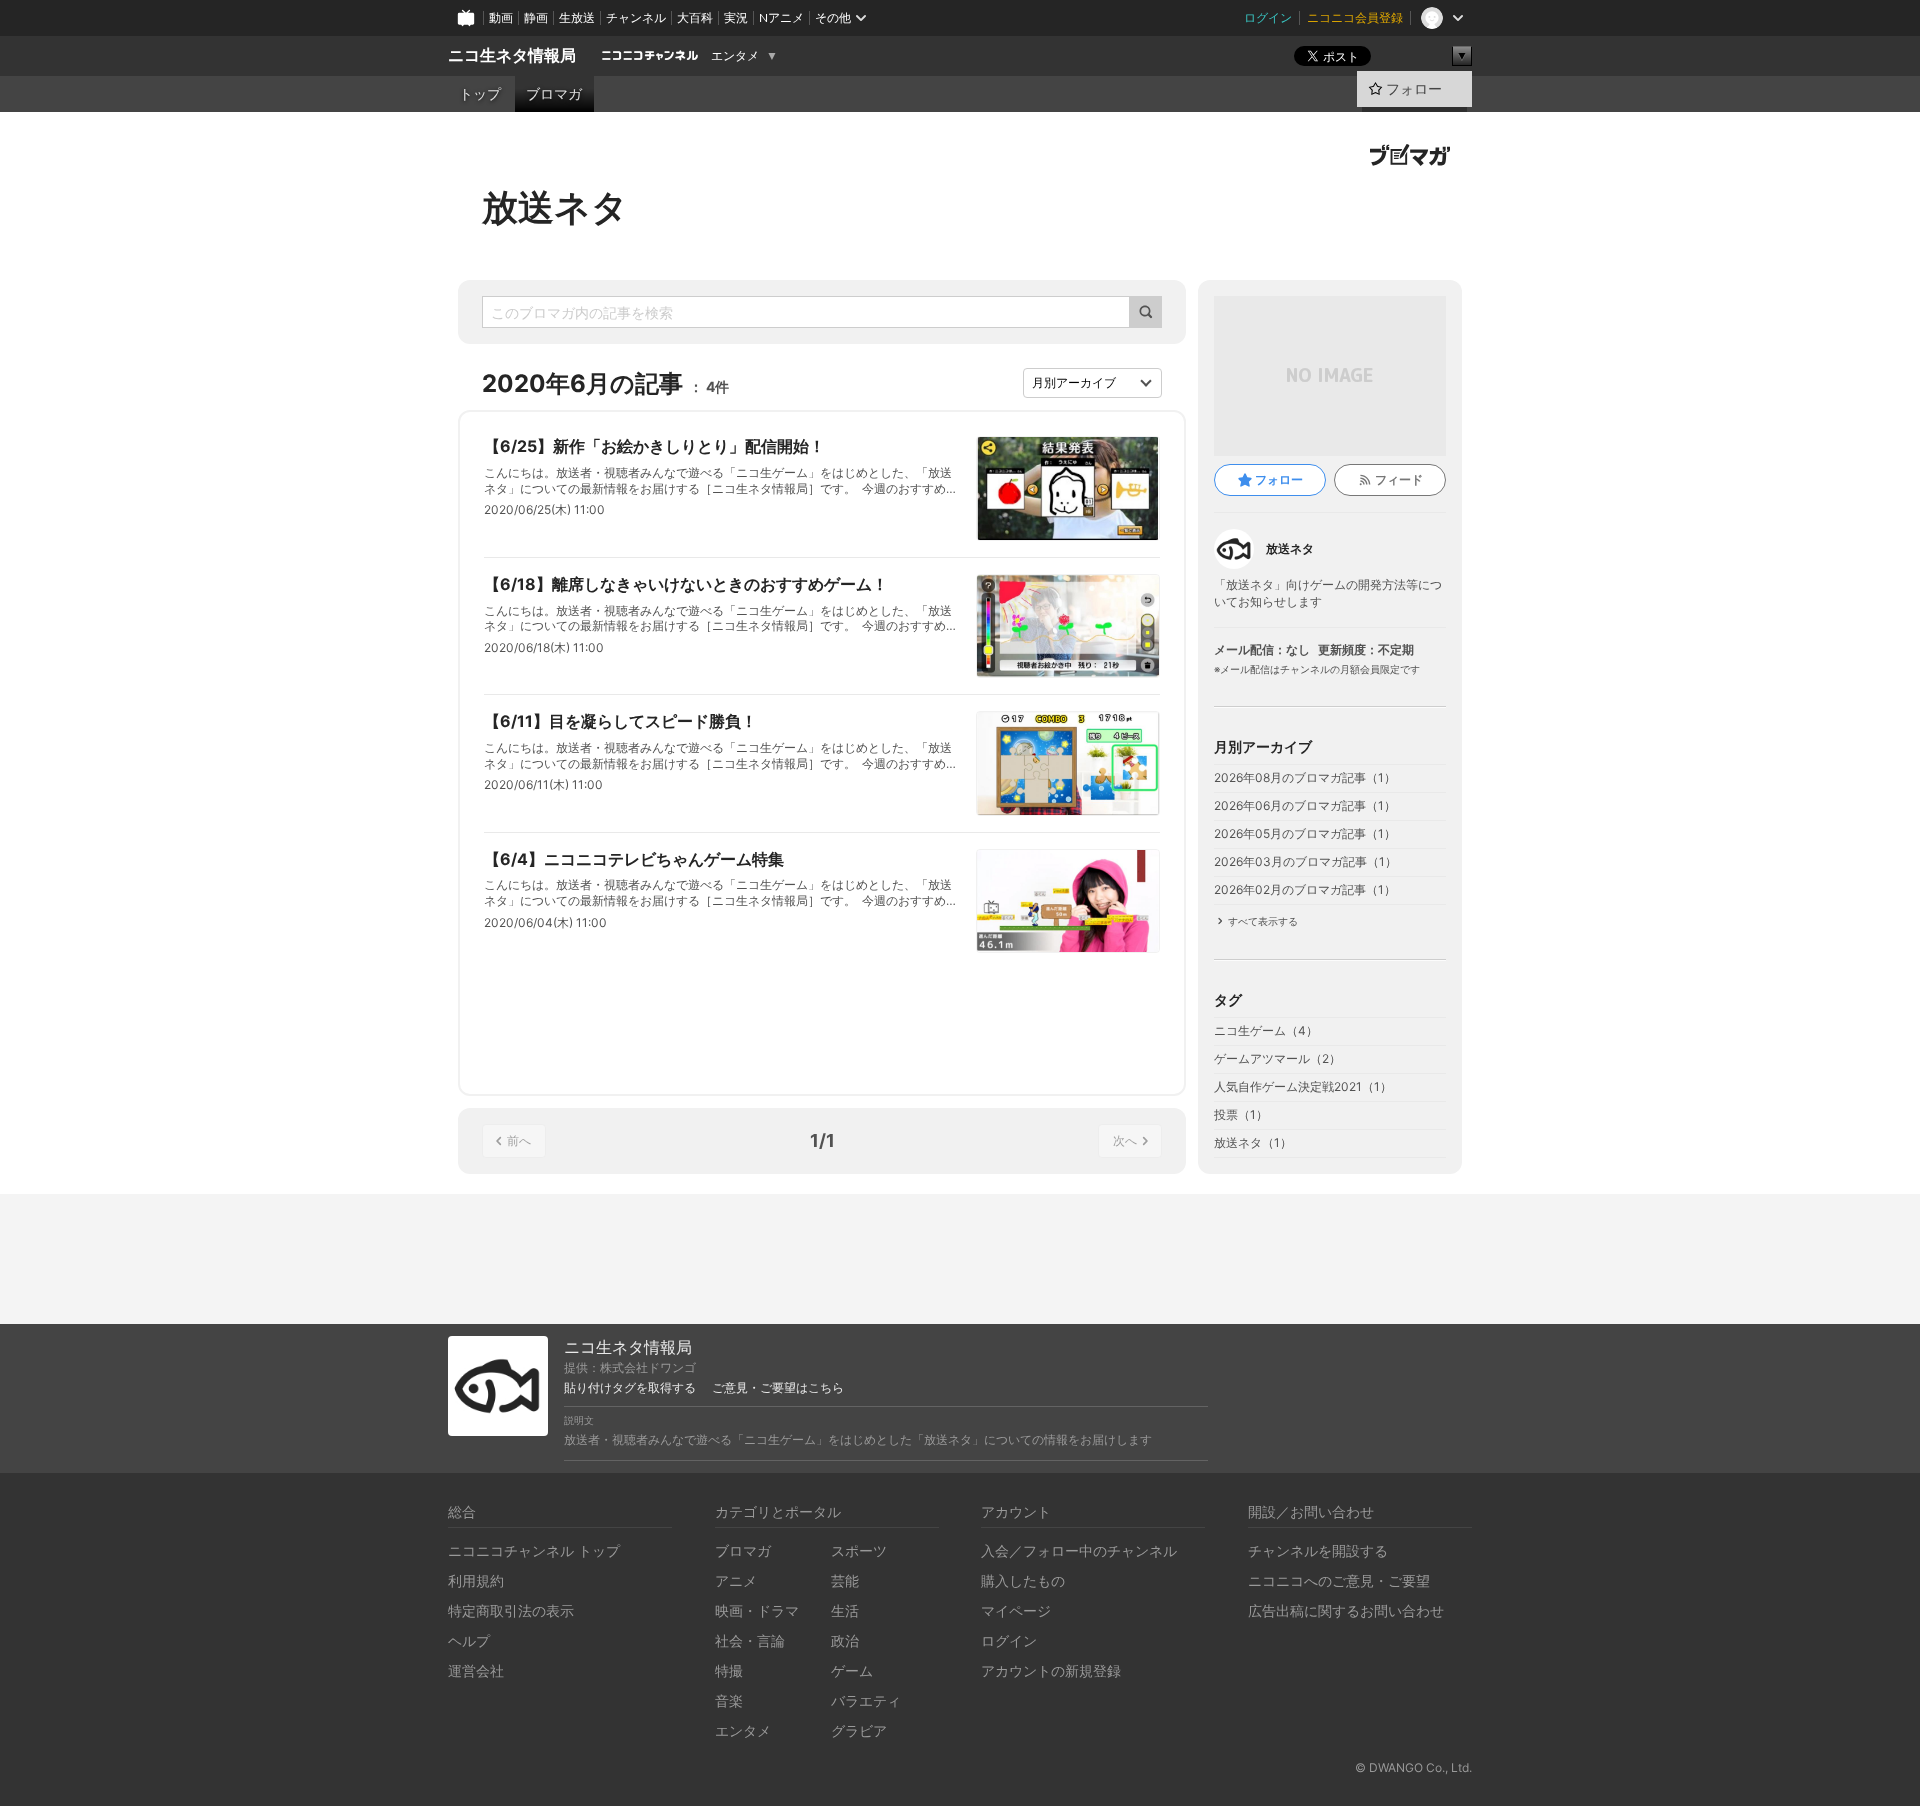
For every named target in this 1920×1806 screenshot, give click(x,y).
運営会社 (476, 1670)
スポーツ (859, 1550)
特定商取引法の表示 (511, 1610)
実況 (736, 17)
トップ (480, 94)
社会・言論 (750, 1640)
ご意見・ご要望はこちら (778, 1388)
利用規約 (476, 1580)
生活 (845, 1610)
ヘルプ (469, 1640)
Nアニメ (781, 17)
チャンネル (636, 17)
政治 (845, 1640)
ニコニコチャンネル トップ (534, 1550)
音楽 (729, 1700)
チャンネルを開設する (1318, 1550)
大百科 (695, 17)
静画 (536, 17)
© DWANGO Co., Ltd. (1413, 1767)
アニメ (736, 1580)
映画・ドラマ (757, 1610)
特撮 (729, 1670)
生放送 (577, 17)
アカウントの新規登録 (1051, 1670)
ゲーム (852, 1670)
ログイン (1268, 17)
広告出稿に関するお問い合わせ (1346, 1610)
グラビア (859, 1730)
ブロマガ (554, 94)
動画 (501, 17)
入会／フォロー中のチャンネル (1079, 1550)
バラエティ (866, 1700)
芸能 (845, 1580)
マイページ (1016, 1610)
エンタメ (735, 56)
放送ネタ (555, 207)
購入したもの (1023, 1580)
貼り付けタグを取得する (630, 1388)
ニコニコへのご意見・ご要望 (1339, 1580)
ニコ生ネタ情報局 (512, 55)
